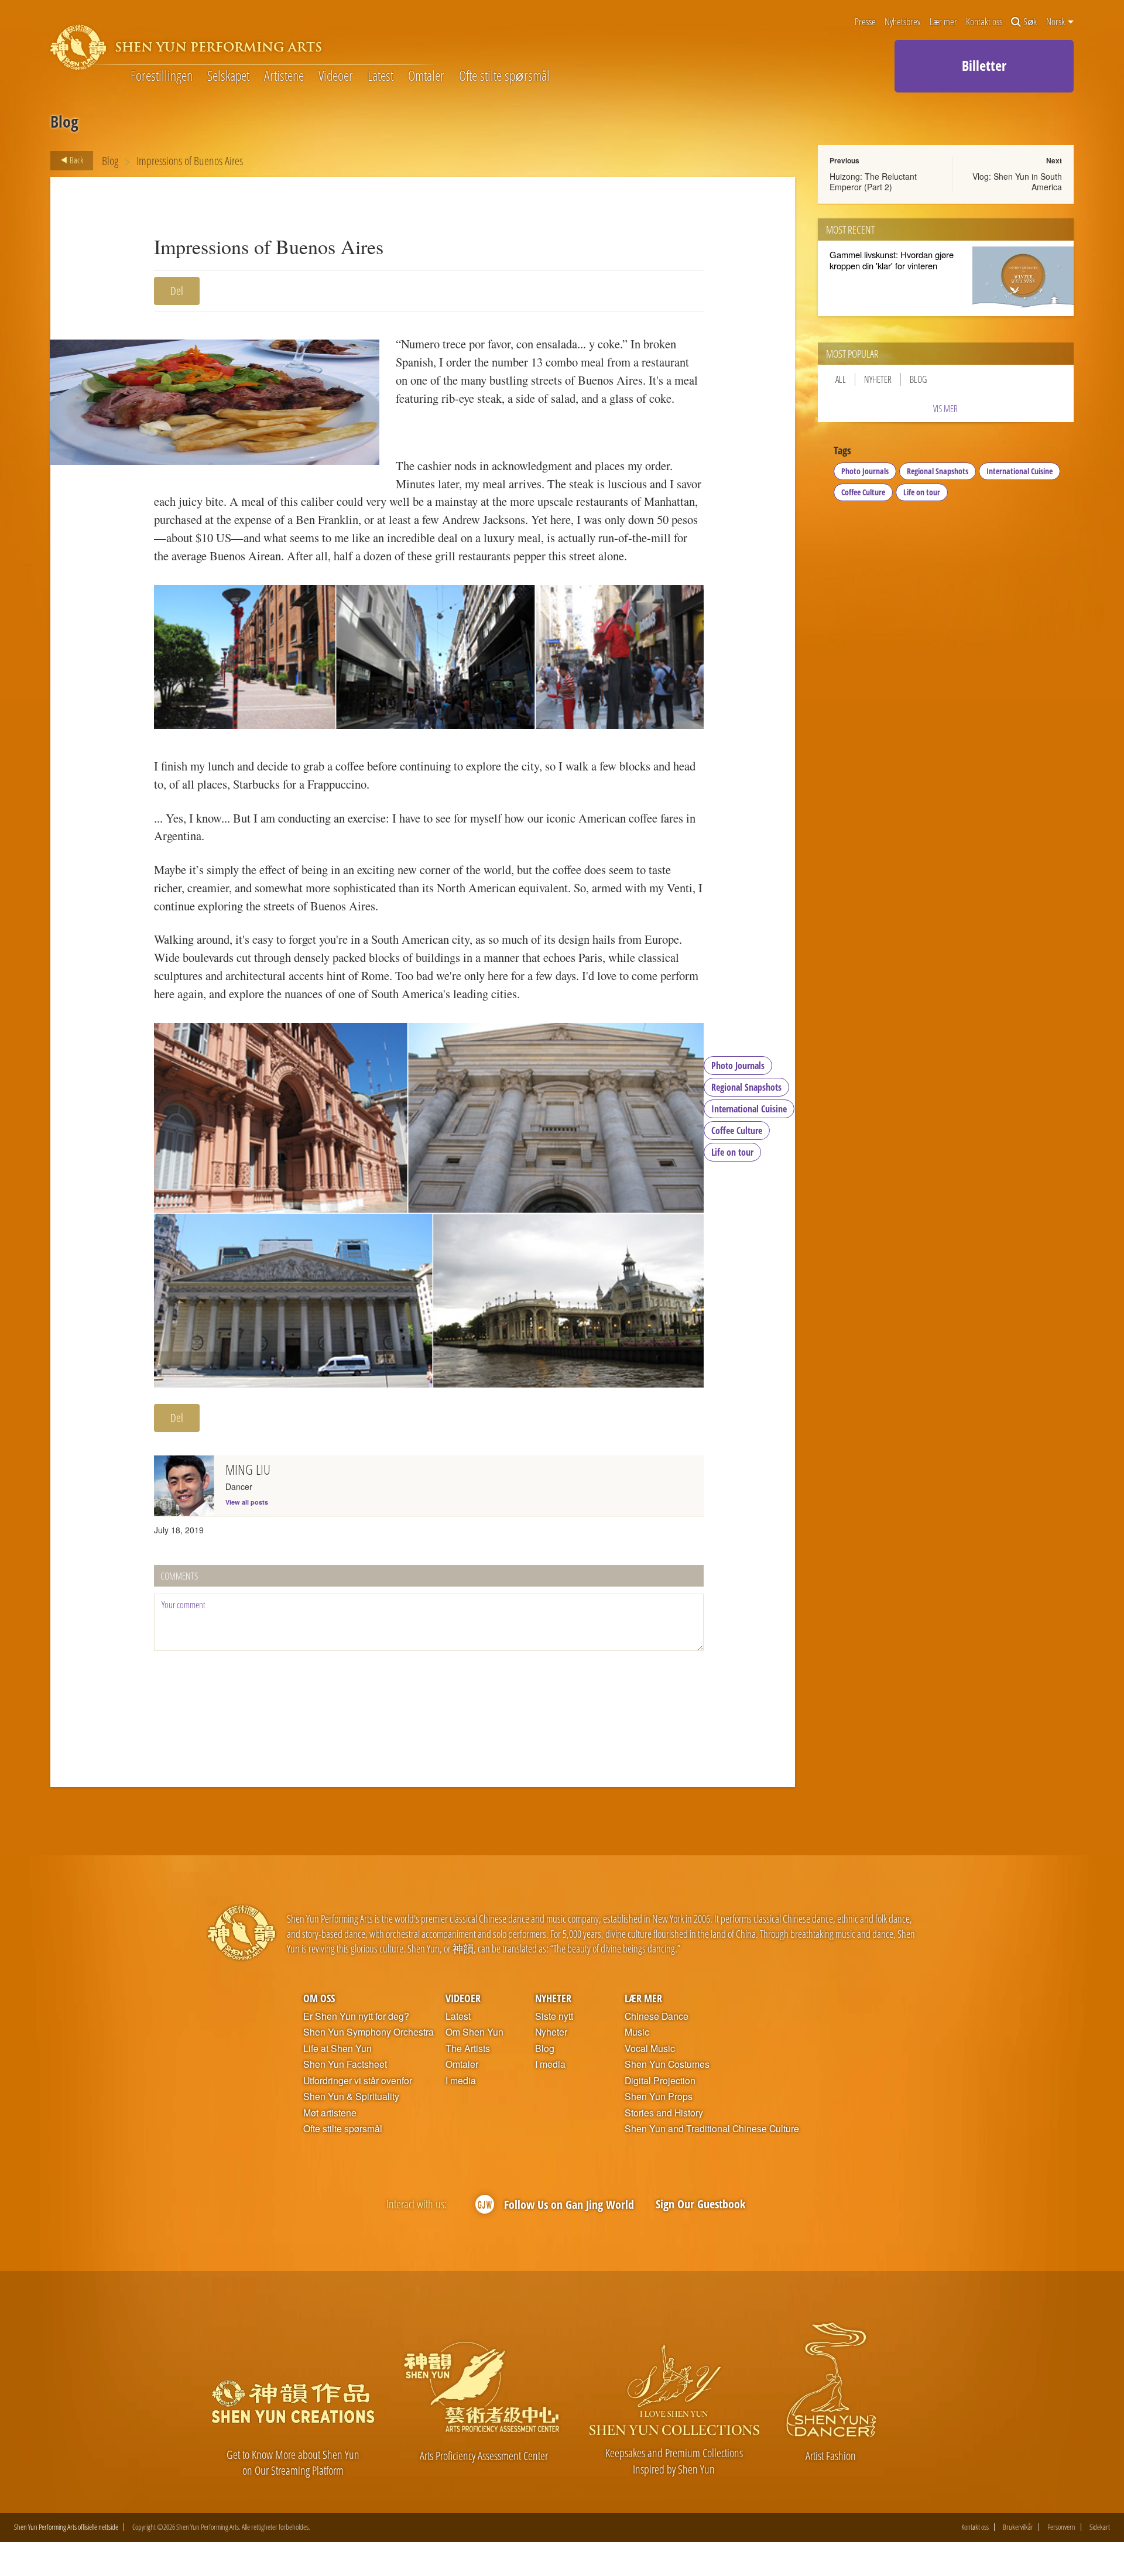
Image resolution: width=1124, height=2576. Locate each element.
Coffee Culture (737, 1131)
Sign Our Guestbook (700, 2204)
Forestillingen (162, 76)
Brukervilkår (1018, 2527)
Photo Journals (738, 1066)
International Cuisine (749, 1109)
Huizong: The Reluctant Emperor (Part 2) (873, 181)
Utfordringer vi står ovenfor (358, 2081)
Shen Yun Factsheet (345, 2064)
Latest (381, 76)
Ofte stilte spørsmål (504, 76)
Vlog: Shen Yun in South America (1017, 181)
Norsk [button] (1056, 22)
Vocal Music (650, 2049)
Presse (865, 22)
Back (76, 160)
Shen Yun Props (659, 2097)
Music (637, 2032)
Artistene (284, 76)
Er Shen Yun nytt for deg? (356, 2016)
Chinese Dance (657, 2016)
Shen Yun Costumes (667, 2064)
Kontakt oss (984, 22)
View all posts (247, 1502)
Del (177, 291)
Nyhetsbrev (902, 22)
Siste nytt (554, 2016)
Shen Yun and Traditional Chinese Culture (712, 2129)
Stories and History (664, 2113)
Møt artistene (330, 2113)
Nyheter (878, 379)
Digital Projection (660, 2081)
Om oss (319, 1998)
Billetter (984, 65)
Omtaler (426, 76)
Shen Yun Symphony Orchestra (369, 2032)
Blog (110, 161)
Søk (1030, 22)
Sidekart (1100, 2527)
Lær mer (943, 22)
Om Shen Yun (474, 2032)
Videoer (336, 76)
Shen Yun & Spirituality (351, 2097)
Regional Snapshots (746, 1087)
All (841, 379)
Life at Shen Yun (337, 2049)
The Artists (468, 2049)
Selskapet (228, 76)
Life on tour (732, 1152)
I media (461, 2081)
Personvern (1061, 2527)
